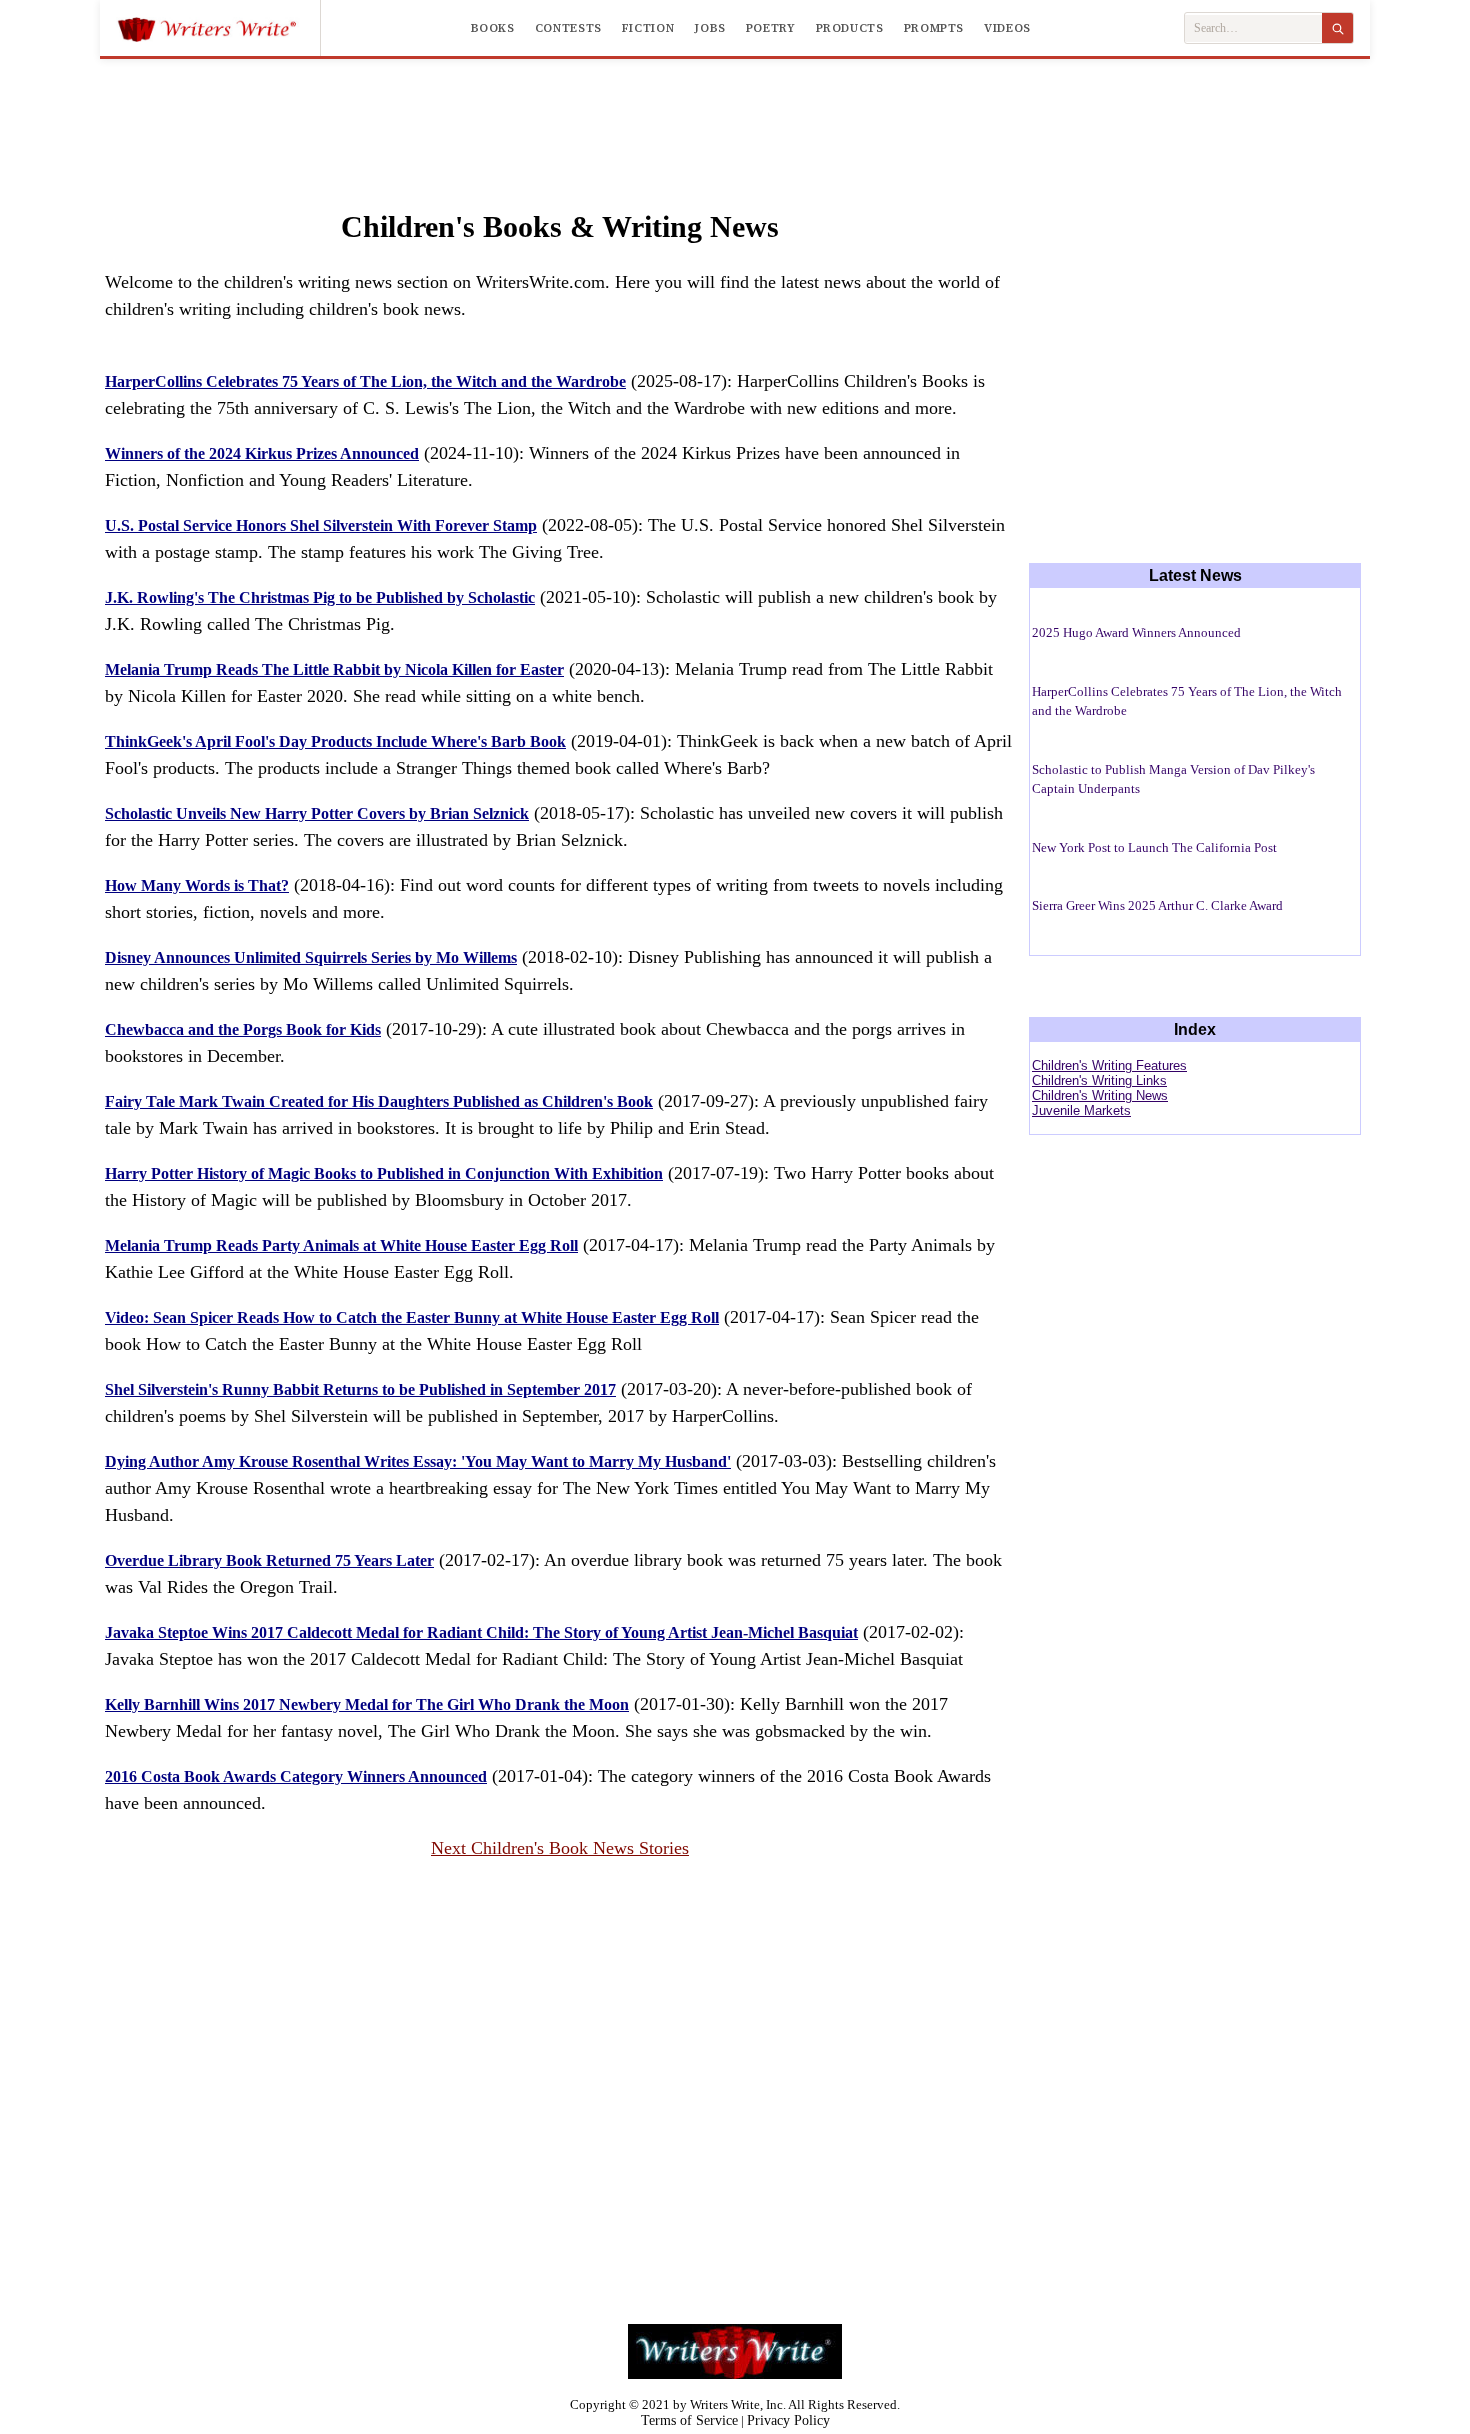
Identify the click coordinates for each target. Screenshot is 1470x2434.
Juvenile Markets (1081, 1110)
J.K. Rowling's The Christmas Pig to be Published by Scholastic (320, 597)
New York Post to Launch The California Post (1154, 847)
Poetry (771, 28)
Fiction (648, 28)
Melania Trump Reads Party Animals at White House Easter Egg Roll (341, 1245)
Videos (1007, 28)
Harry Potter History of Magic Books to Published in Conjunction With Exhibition (384, 1173)
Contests (568, 28)
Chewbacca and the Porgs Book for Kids (243, 1029)
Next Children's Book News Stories (560, 1848)
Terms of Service (689, 2420)
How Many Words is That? (197, 885)
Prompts (934, 28)
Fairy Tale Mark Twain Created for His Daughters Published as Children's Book (379, 1101)
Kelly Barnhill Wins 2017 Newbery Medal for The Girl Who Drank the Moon (367, 1704)
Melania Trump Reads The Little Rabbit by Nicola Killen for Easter (334, 669)
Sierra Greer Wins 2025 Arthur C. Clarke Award (1157, 905)
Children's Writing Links (1099, 1080)
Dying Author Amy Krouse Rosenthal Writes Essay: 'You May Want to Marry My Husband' (418, 1461)
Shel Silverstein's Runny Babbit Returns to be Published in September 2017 (360, 1389)
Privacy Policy (788, 2420)
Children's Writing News (1100, 1095)
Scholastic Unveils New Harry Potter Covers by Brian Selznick (317, 813)
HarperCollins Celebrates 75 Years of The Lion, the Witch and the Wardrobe (365, 381)
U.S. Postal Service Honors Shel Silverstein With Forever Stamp (321, 525)
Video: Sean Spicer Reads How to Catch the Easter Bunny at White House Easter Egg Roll (412, 1317)
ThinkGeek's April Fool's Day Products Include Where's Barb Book (335, 741)
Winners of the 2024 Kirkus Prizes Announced (262, 453)
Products (850, 28)
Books (493, 28)
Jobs (710, 28)
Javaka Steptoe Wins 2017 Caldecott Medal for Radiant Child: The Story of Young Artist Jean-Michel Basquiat (481, 1632)
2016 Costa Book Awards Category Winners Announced (296, 1776)
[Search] (1337, 28)
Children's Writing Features (1109, 1065)
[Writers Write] (218, 28)
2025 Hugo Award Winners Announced (1136, 632)
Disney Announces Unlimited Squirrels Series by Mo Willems (311, 957)
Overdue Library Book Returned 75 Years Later (269, 1560)
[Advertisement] (735, 114)
